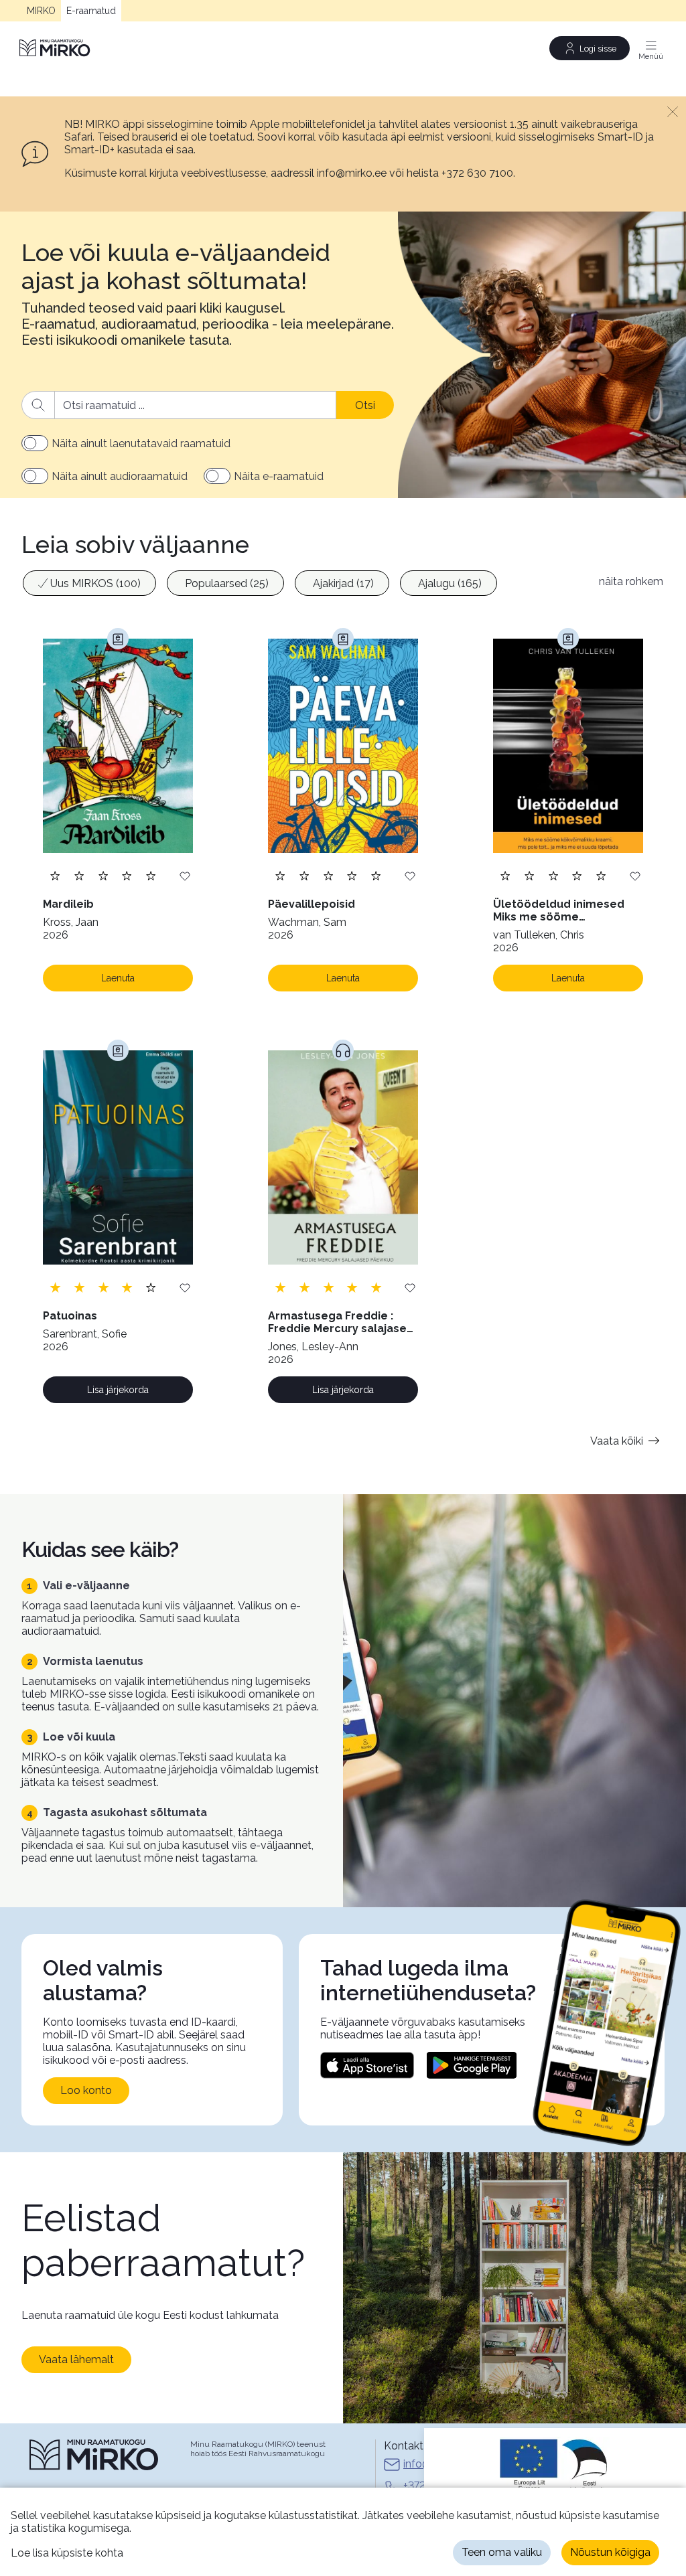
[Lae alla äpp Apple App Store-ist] (367, 2065)
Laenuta (118, 978)
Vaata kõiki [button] (617, 1441)
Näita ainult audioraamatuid (120, 476)
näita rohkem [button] (631, 581)
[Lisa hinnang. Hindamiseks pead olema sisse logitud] (103, 875)
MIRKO (41, 11)
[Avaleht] (56, 48)
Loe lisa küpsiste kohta (67, 2553)
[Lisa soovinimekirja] (185, 875)
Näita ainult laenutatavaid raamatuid (141, 444)
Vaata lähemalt (76, 2359)
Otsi (365, 405)
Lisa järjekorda (118, 1390)
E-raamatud (91, 11)
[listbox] (303, 585)
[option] (89, 583)
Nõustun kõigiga (610, 2552)
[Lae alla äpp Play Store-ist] (472, 2065)
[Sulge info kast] (673, 111)
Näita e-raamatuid (279, 476)
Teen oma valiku (502, 2552)
